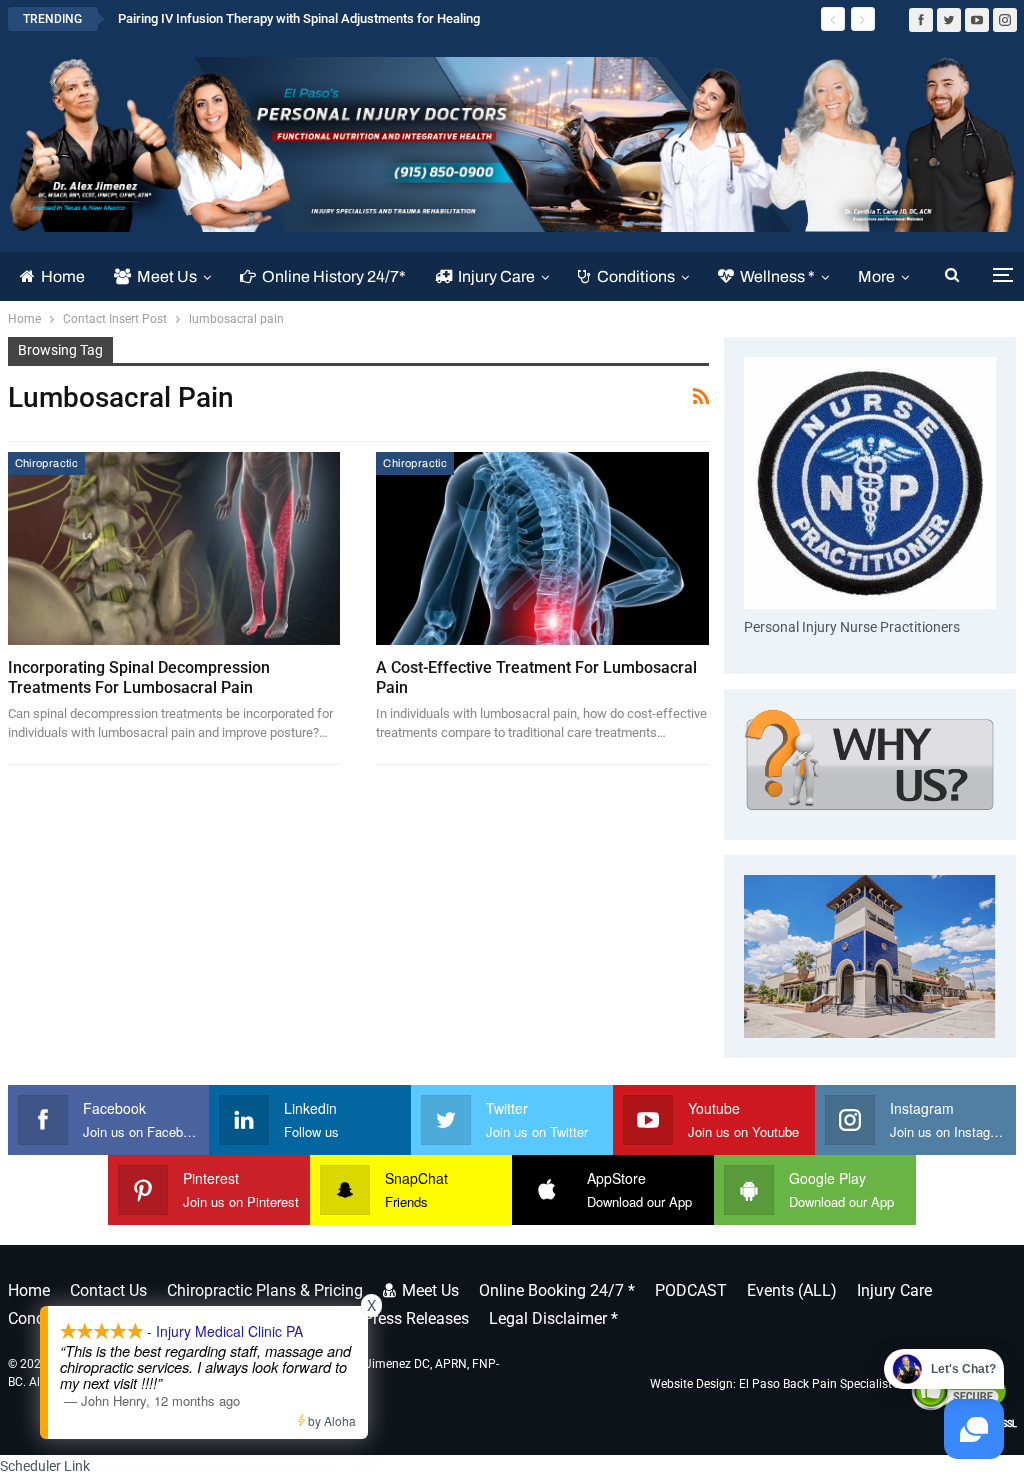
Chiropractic (47, 463)
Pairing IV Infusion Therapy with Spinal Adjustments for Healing (299, 18)
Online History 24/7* (334, 276)
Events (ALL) (792, 1290)
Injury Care (496, 276)
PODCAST (691, 1290)
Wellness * (777, 276)
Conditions (636, 276)
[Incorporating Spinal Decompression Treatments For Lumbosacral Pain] (174, 548)
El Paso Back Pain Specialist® (820, 1384)
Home (63, 276)
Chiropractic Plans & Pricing (265, 1290)
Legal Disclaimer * (553, 1318)
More (876, 276)
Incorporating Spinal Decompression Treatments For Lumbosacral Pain (139, 677)
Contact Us (108, 1290)
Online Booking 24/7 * (557, 1290)
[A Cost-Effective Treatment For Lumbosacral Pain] (542, 548)
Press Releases (416, 1318)
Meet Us (167, 276)
